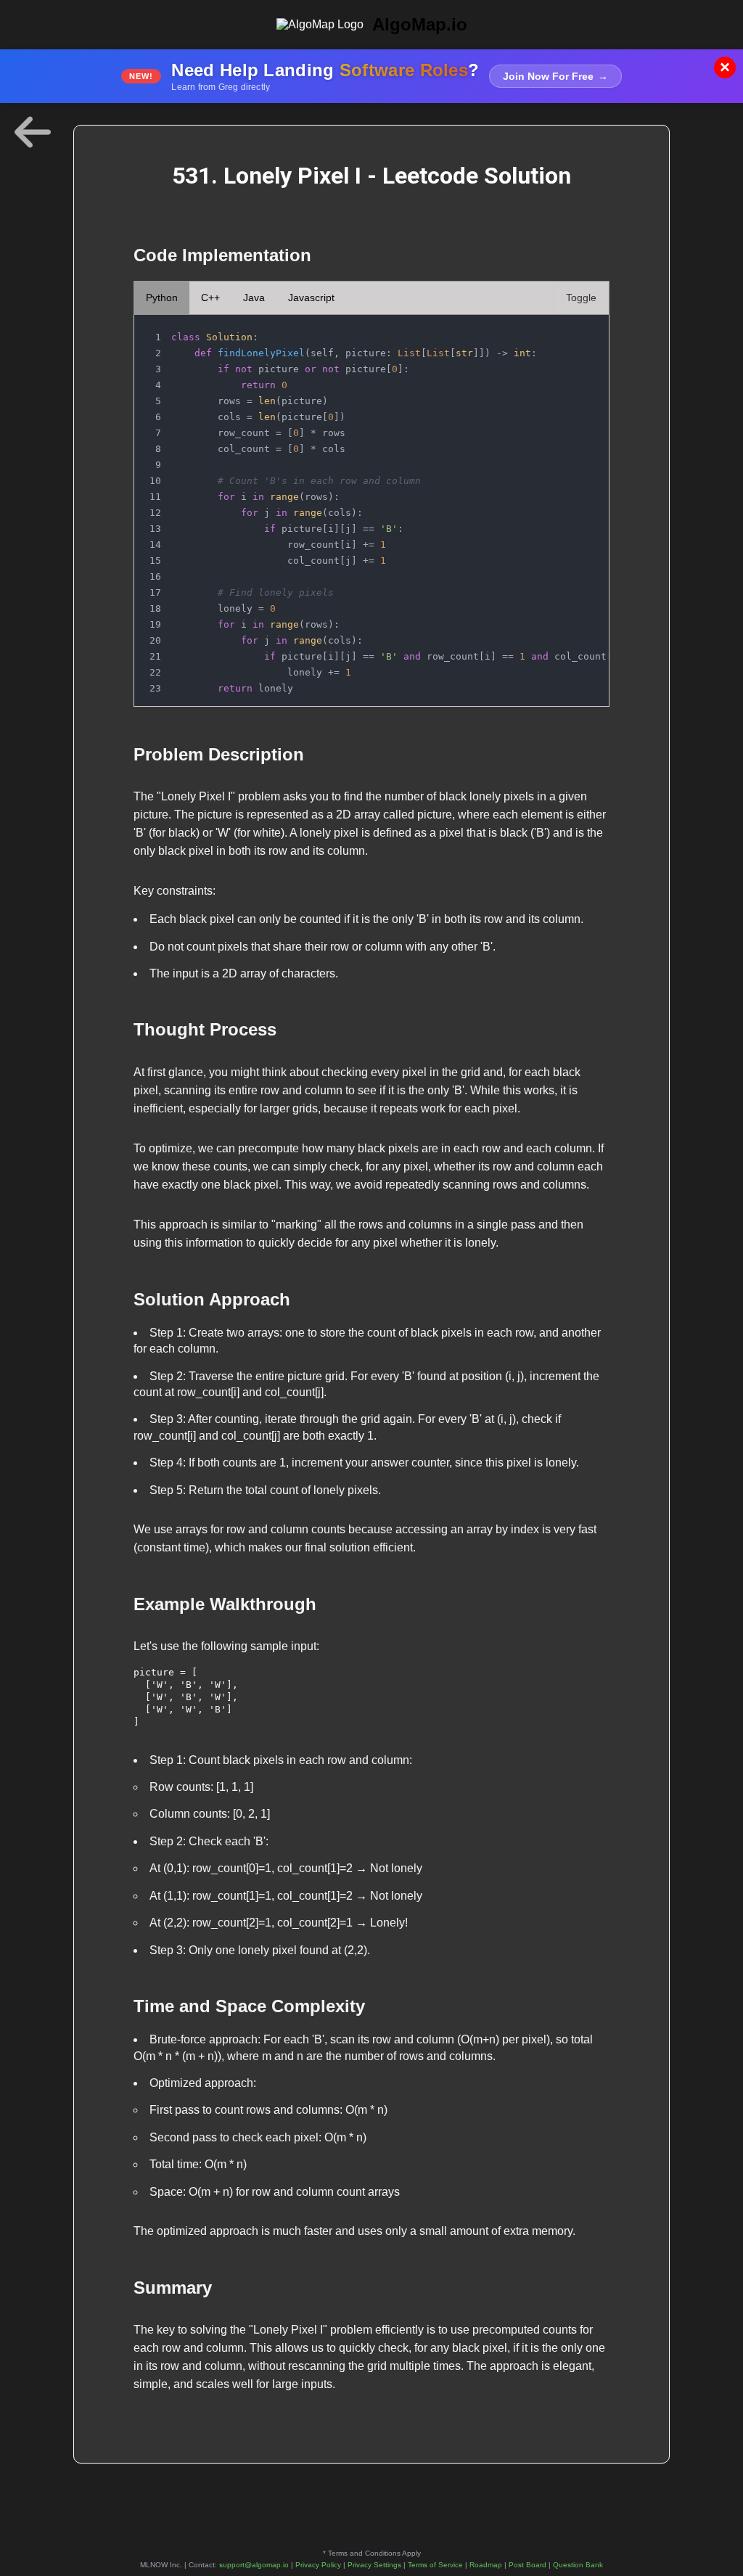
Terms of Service (435, 2565)
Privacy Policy (318, 2565)
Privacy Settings (374, 2565)
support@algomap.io (254, 2565)
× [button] (725, 67)
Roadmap (486, 2565)
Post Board (528, 2565)
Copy (583, 330)
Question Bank (578, 2565)
